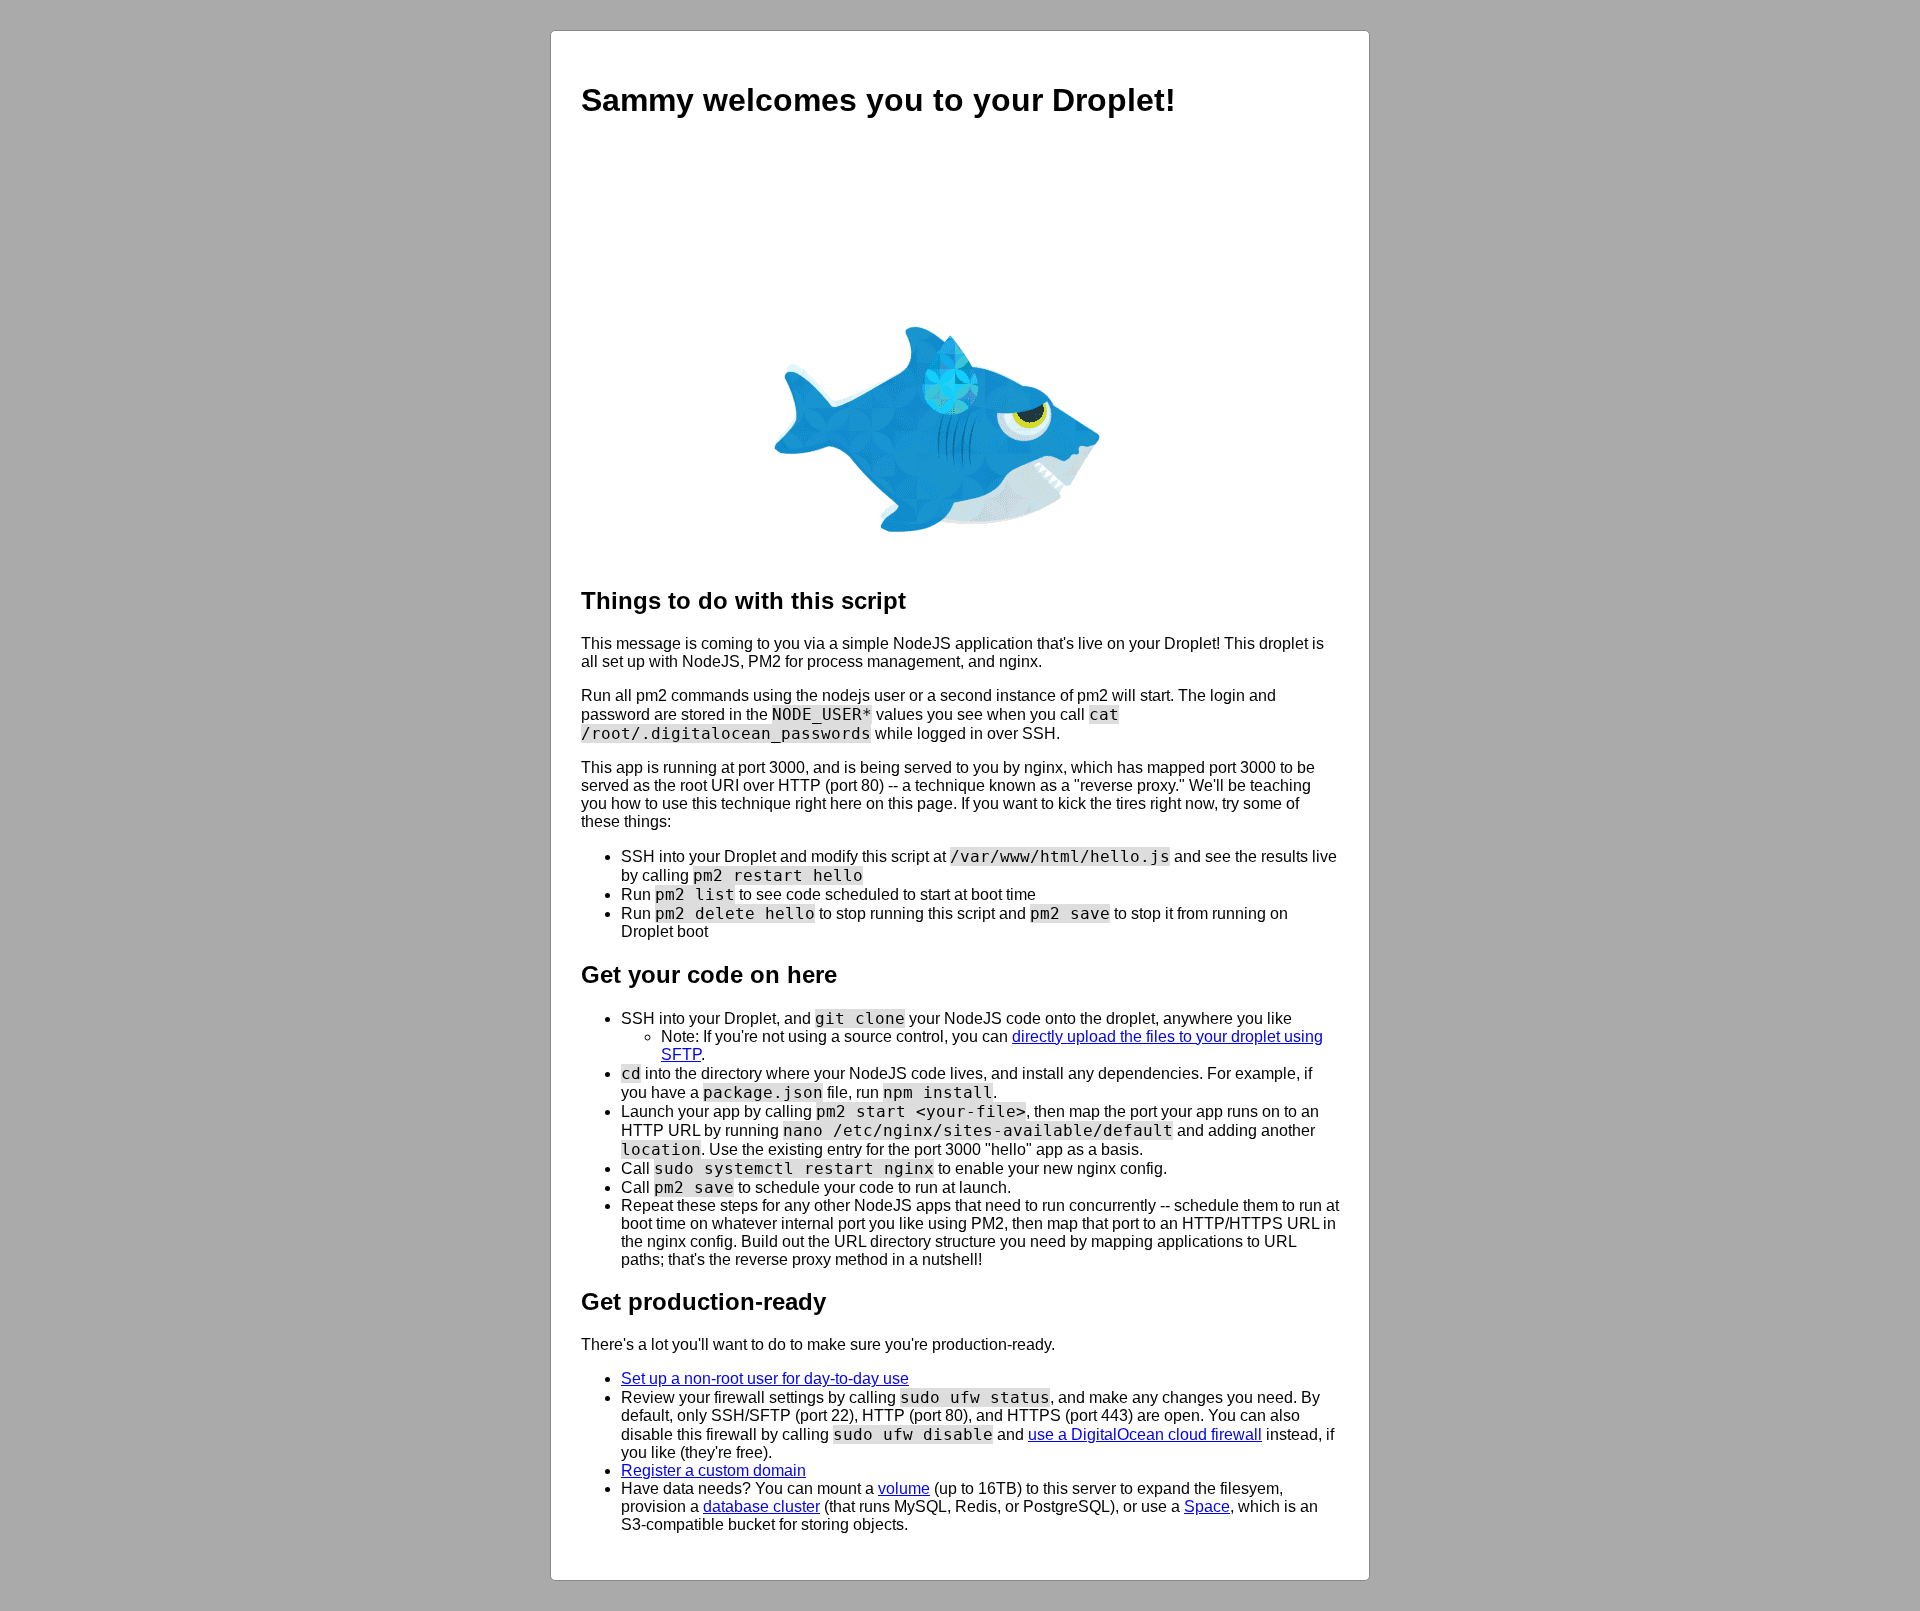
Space (1207, 1506)
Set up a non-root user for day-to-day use (765, 1378)
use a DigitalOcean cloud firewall (1145, 1434)
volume (904, 1488)
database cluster (761, 1506)
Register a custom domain (713, 1470)
